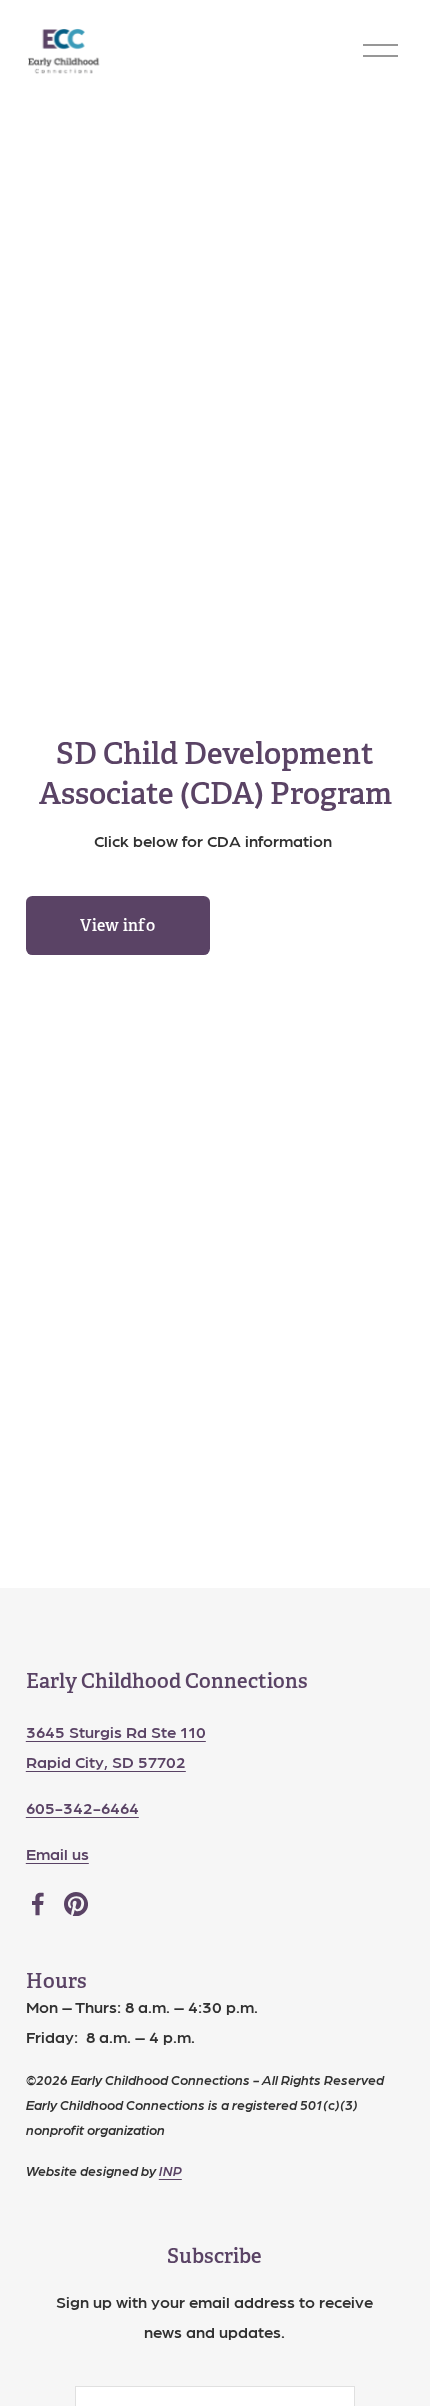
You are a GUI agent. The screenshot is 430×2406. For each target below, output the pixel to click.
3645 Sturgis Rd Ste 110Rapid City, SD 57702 (116, 1746)
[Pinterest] (76, 1904)
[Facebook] (38, 1904)
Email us (57, 1853)
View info (117, 925)
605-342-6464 (82, 1807)
